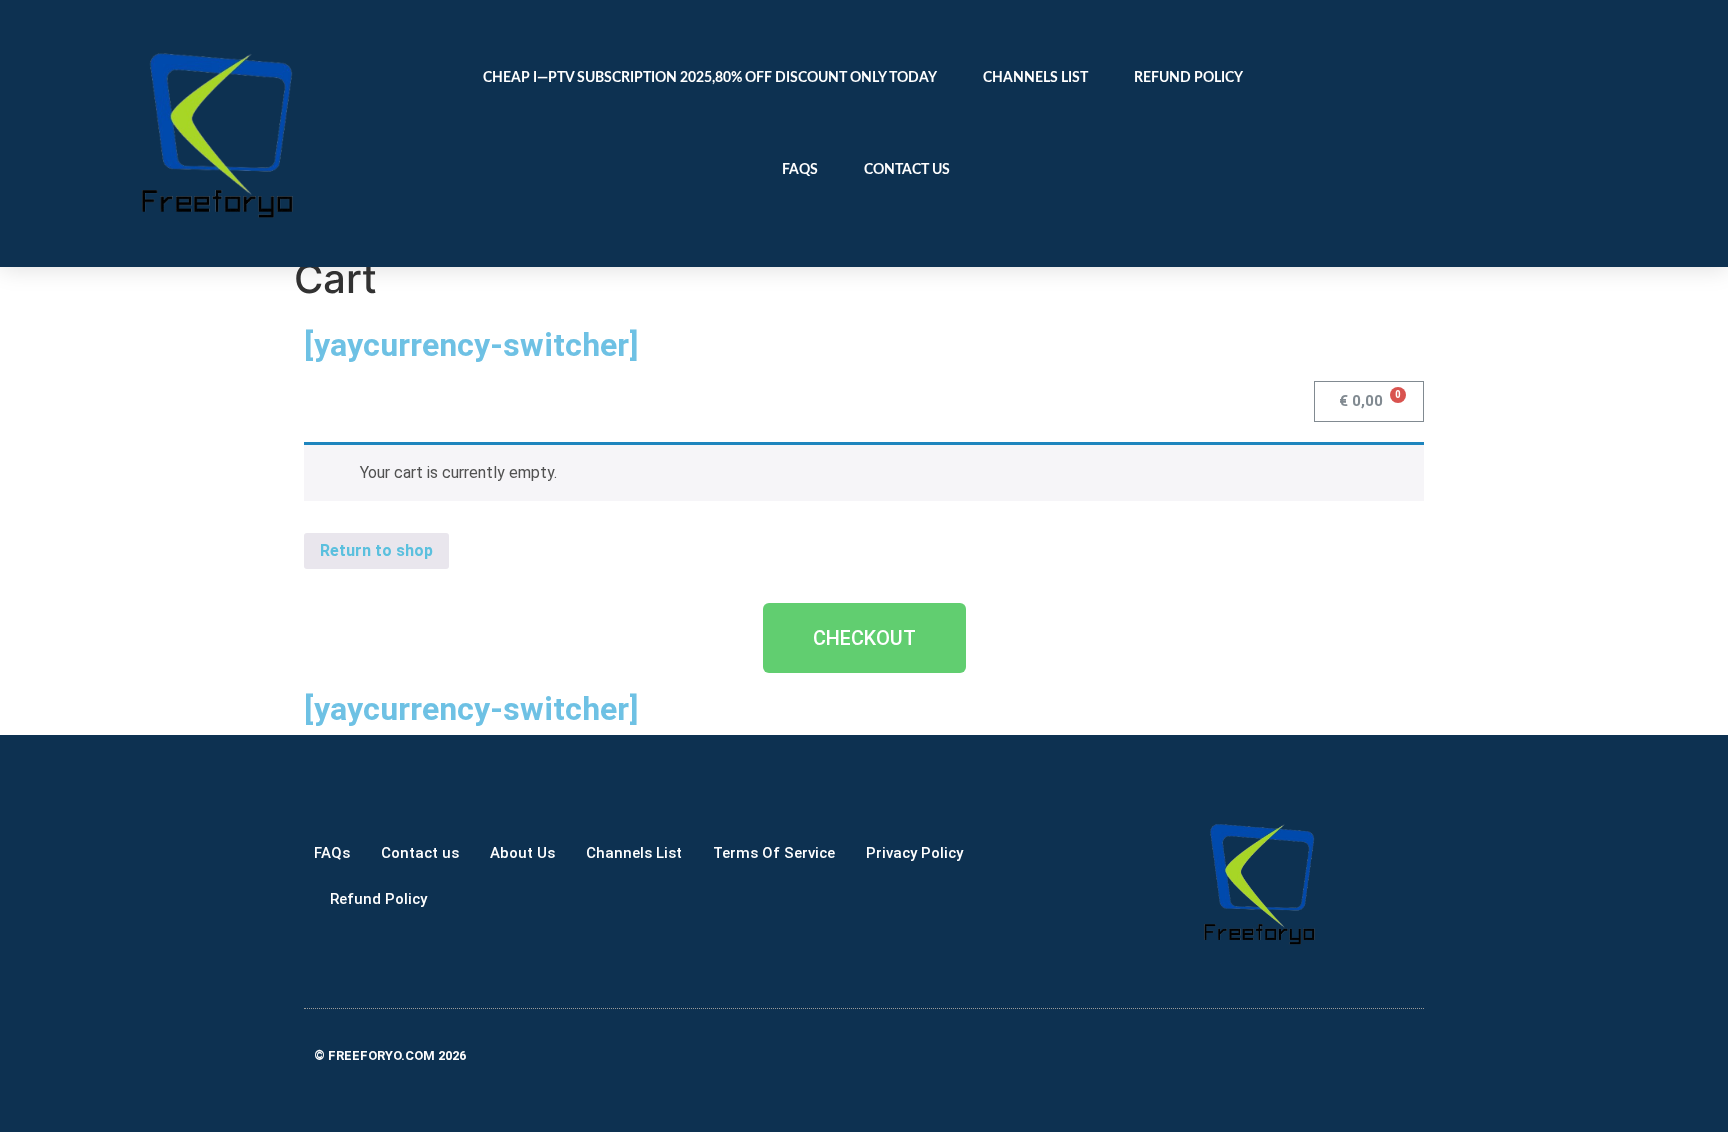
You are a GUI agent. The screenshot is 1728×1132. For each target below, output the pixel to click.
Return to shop (376, 550)
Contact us (907, 170)
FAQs (800, 170)
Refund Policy (1188, 78)
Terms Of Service (774, 853)
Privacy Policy (914, 853)
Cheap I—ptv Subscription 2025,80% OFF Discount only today (710, 78)
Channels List (1035, 78)
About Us (522, 853)
